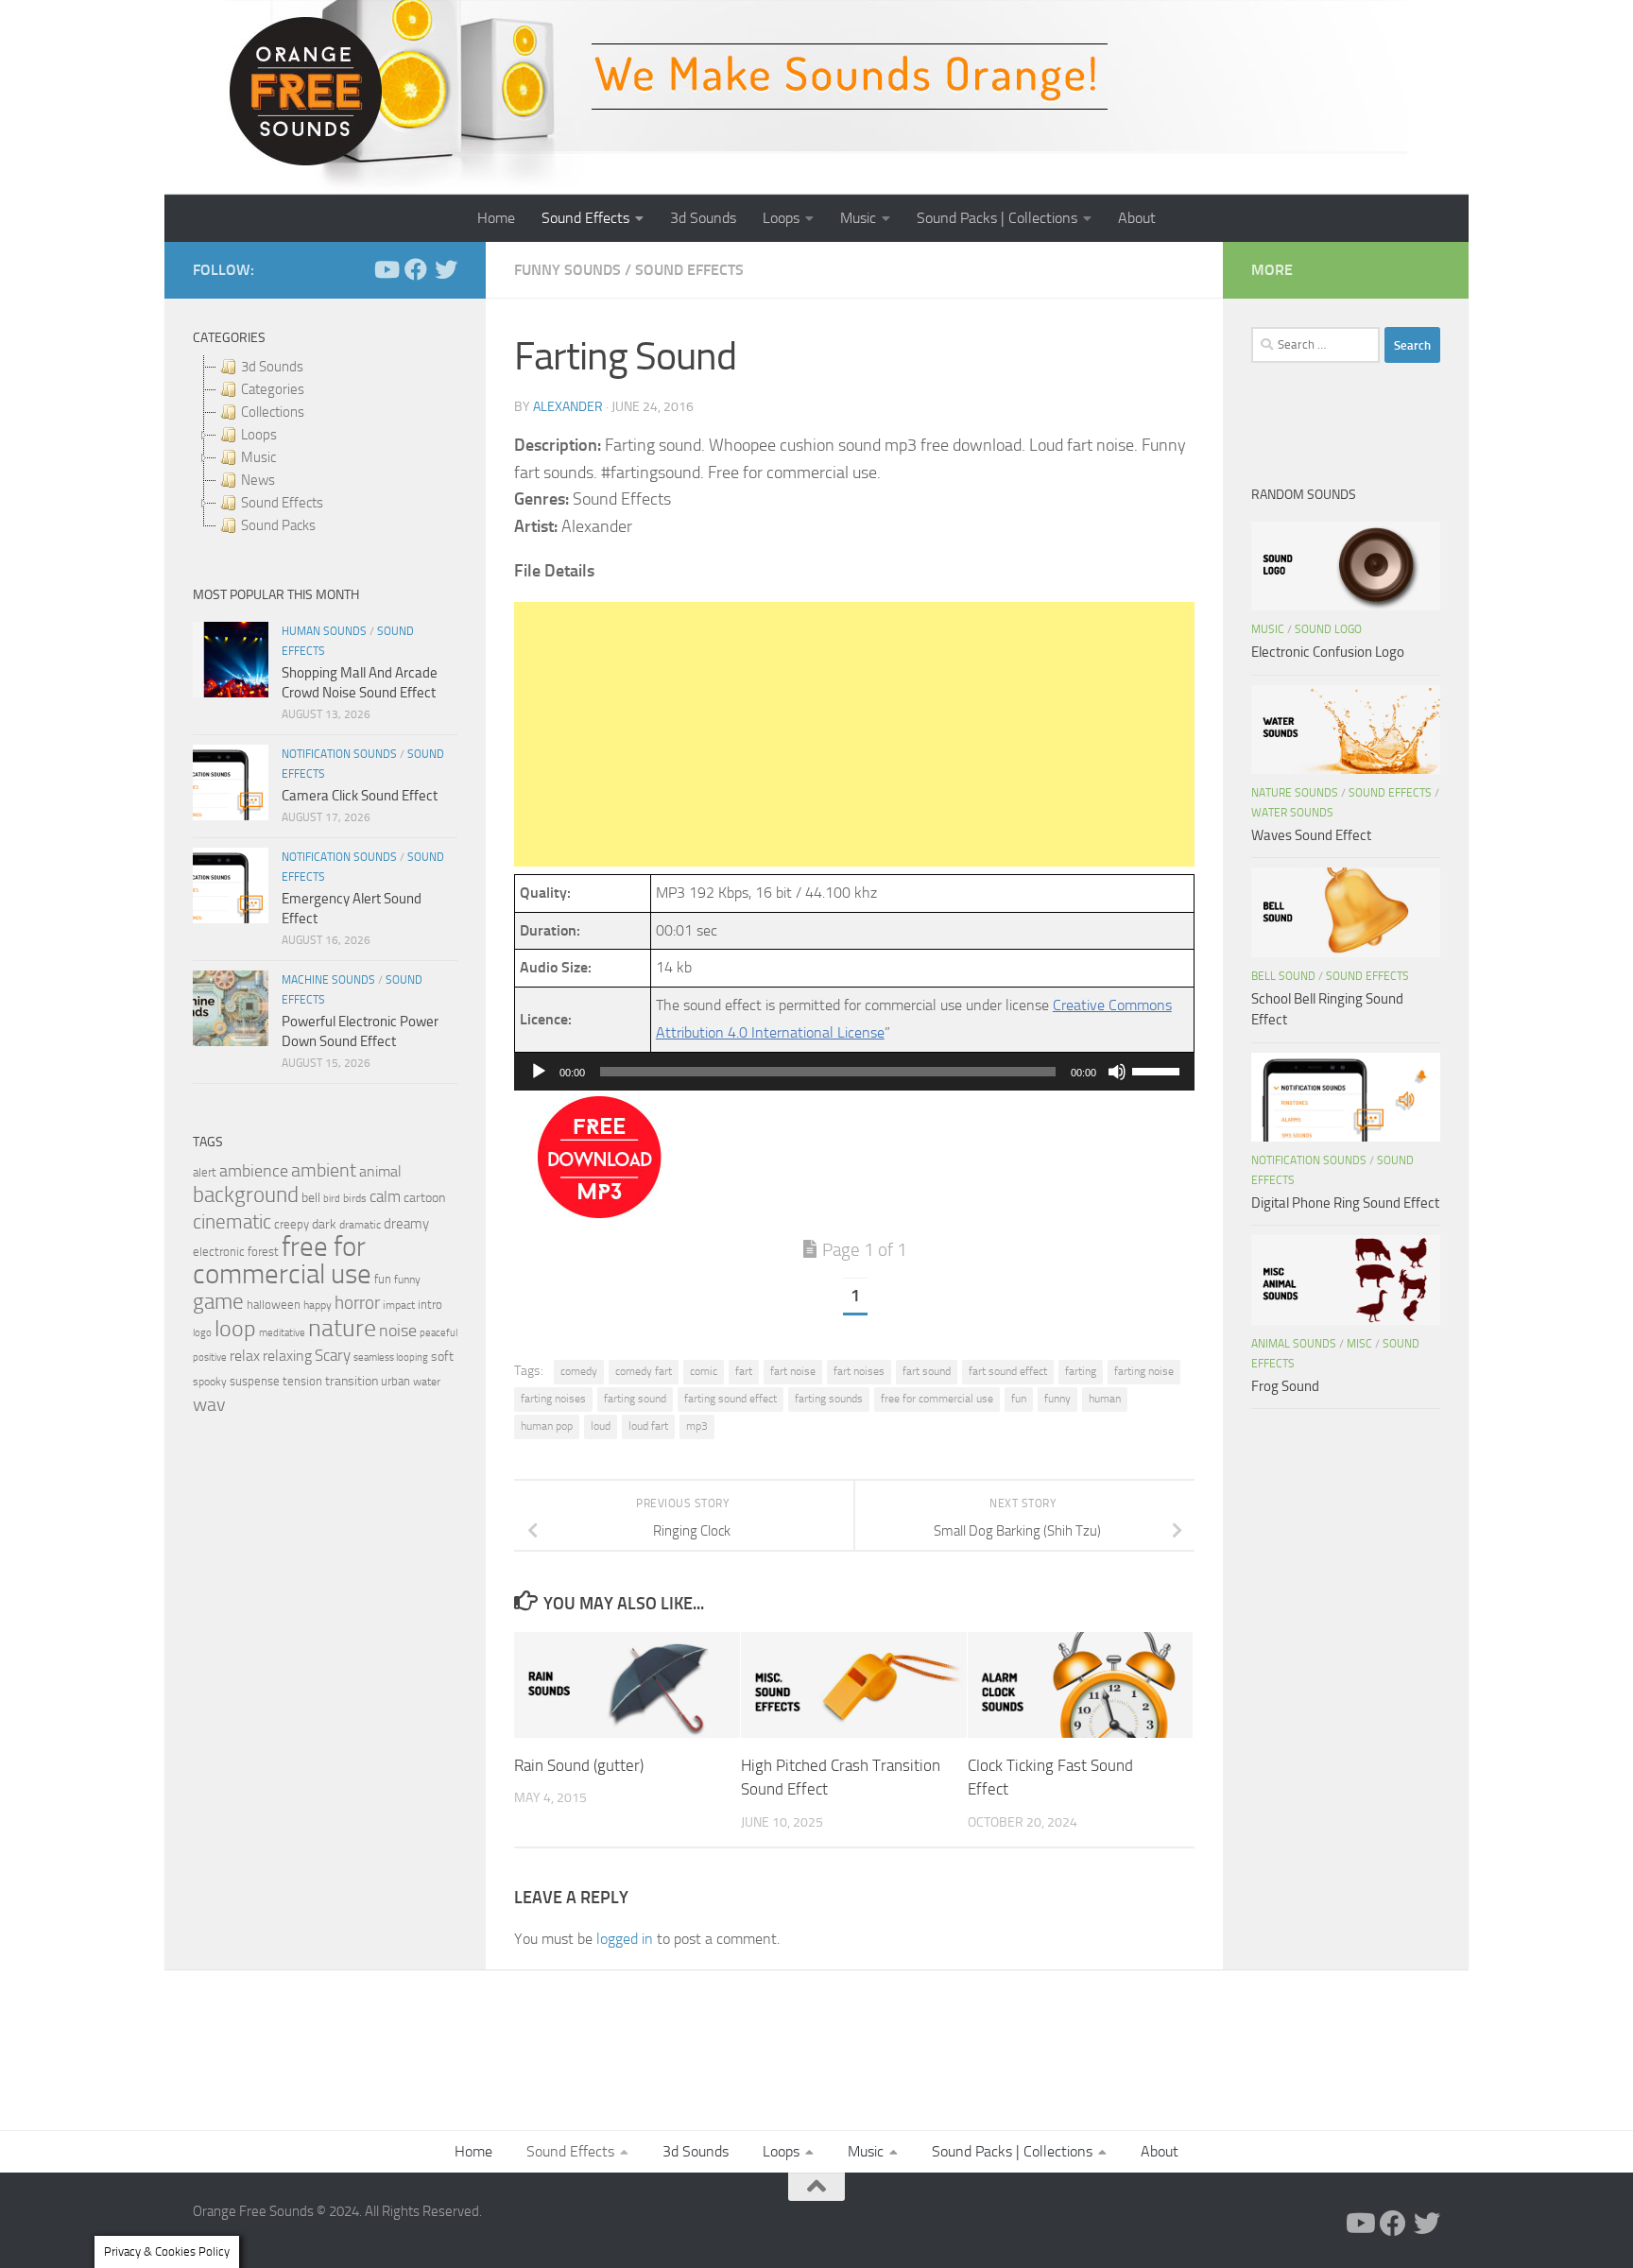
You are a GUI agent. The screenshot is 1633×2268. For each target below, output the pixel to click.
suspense (255, 1381)
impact (399, 1305)
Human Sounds (324, 631)
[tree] (325, 446)
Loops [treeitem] (259, 435)
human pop (547, 1426)
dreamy (406, 1224)
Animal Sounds (1294, 1344)
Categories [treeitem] (273, 389)
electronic (219, 1252)
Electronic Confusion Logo (1328, 652)
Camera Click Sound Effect (360, 796)
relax (245, 1356)
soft (442, 1357)
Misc (1359, 1344)
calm (385, 1197)
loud (601, 1426)
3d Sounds (703, 218)
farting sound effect (731, 1399)
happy (318, 1305)
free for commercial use (937, 1399)
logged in (625, 1939)
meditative (282, 1333)
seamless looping (391, 1357)
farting (1081, 1371)
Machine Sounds (328, 980)
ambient (324, 1170)
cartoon (424, 1198)
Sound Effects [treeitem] (282, 503)
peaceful (438, 1332)
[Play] (539, 1072)
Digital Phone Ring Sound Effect (1345, 1203)
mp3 (697, 1426)
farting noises (553, 1399)
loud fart (648, 1426)
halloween (274, 1305)
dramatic (360, 1225)
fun (1019, 1399)
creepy (292, 1224)
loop (235, 1328)
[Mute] (1117, 1072)
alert (205, 1172)
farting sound (635, 1399)
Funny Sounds (567, 270)
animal (380, 1171)
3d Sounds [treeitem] (272, 367)
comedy (579, 1371)
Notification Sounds (339, 754)
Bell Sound (1283, 976)
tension (302, 1381)
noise (398, 1331)
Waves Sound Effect (1311, 835)
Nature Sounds (1295, 793)
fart (744, 1371)
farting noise (1144, 1371)
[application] (854, 1072)
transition (352, 1381)
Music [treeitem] (258, 457)
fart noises (859, 1371)
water (427, 1382)
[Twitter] (446, 269)
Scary (333, 1356)
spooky (210, 1382)
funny (1057, 1399)
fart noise (793, 1371)
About (1137, 218)
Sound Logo (1328, 629)
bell (311, 1198)
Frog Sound (1285, 1386)
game (218, 1302)
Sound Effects (585, 218)
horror (357, 1303)
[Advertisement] (854, 734)
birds (355, 1198)
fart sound (927, 1371)
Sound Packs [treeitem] (278, 525)
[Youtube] (386, 269)
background (246, 1195)
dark (324, 1224)
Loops (781, 218)
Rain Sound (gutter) (579, 1764)
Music (858, 218)
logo (202, 1333)
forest (263, 1252)
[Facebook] (416, 269)
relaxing (287, 1356)
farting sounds (829, 1399)
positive (210, 1357)
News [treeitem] (258, 480)
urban (395, 1381)
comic (704, 1371)
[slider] (1159, 1070)
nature (342, 1328)
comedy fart (644, 1371)
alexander (568, 407)
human (1105, 1399)
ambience (254, 1171)
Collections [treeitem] (273, 412)
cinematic (232, 1222)
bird (332, 1199)
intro (430, 1305)
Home (496, 218)
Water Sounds (1292, 813)
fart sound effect (1008, 1371)
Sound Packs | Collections (997, 218)
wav (209, 1404)
